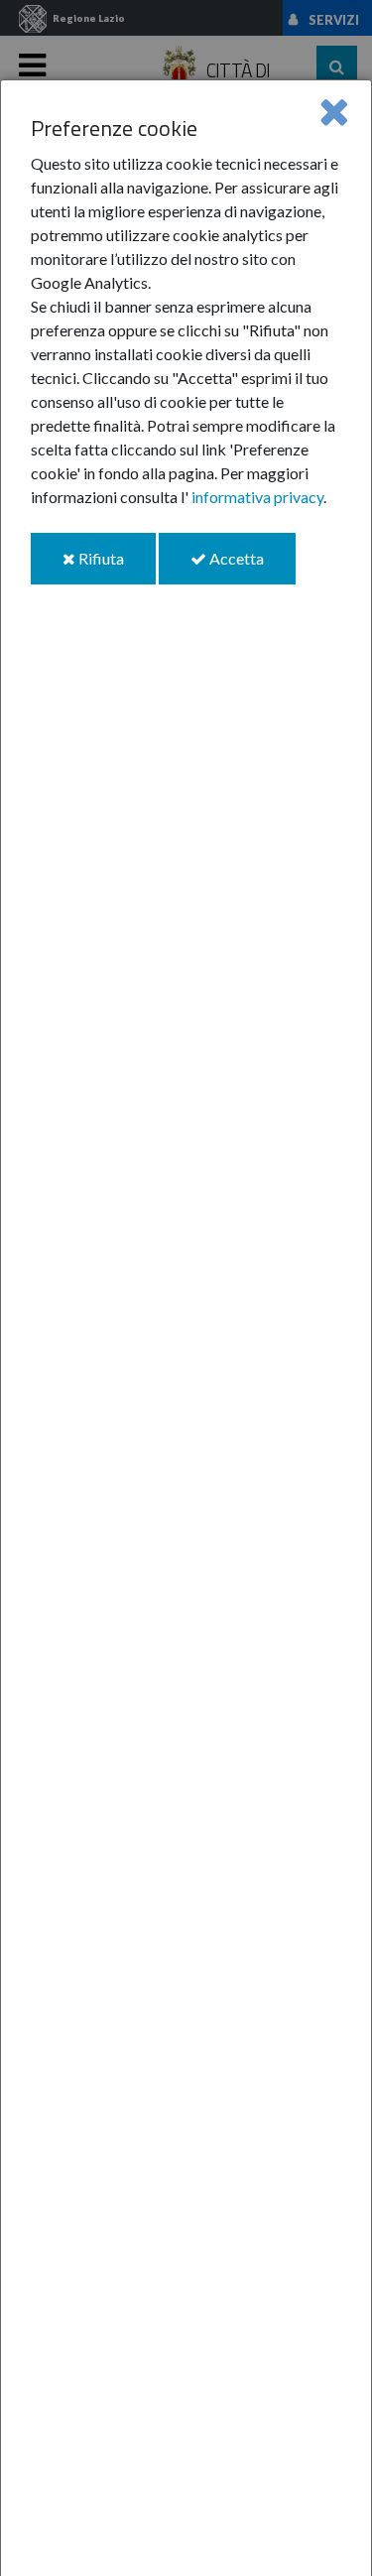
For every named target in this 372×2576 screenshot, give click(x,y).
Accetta (251, 566)
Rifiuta (116, 566)
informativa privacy (257, 497)
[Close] (334, 111)
